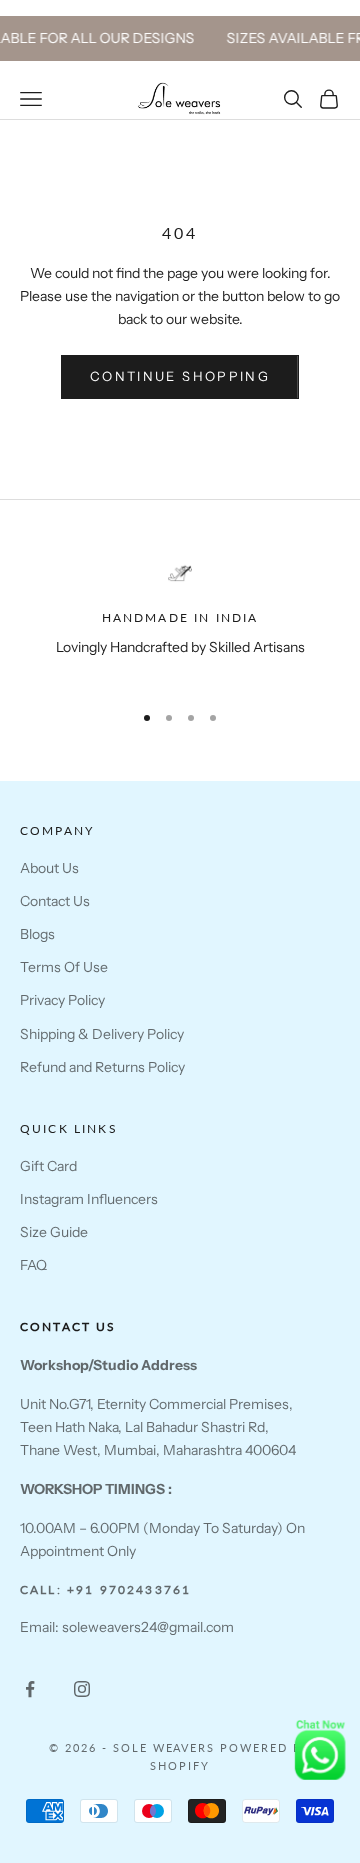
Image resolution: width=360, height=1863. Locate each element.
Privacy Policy (62, 1000)
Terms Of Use (64, 967)
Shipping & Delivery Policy (102, 1034)
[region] (180, 621)
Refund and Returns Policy (102, 1067)
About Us (49, 868)
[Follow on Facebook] (30, 1689)
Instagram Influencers (89, 1199)
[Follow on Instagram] (82, 1689)
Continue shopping (180, 376)
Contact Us (55, 901)
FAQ (33, 1265)
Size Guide (54, 1232)
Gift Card (48, 1166)
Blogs (37, 934)
